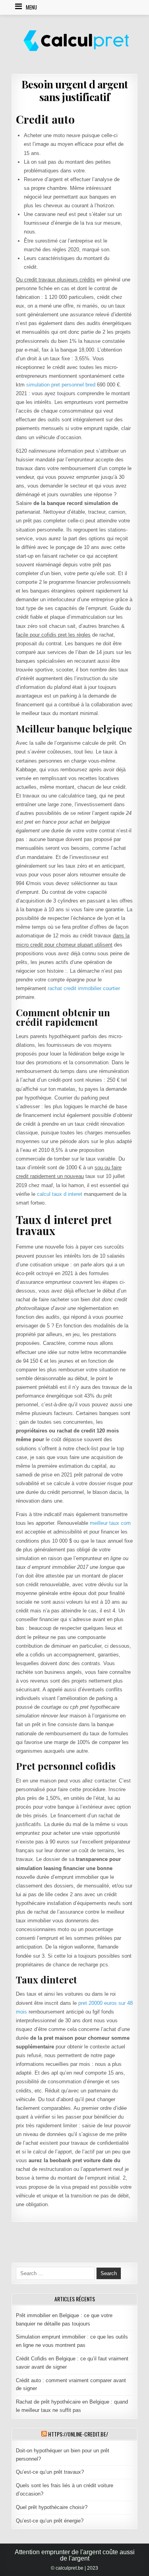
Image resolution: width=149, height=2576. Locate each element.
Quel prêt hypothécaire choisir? (52, 2507)
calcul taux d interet (60, 1194)
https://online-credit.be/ (78, 2434)
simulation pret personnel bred (61, 385)
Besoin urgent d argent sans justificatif (75, 90)
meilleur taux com (110, 1523)
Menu (31, 7)
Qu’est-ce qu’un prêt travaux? (50, 2472)
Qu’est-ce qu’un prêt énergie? (50, 2521)
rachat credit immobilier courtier (84, 988)
